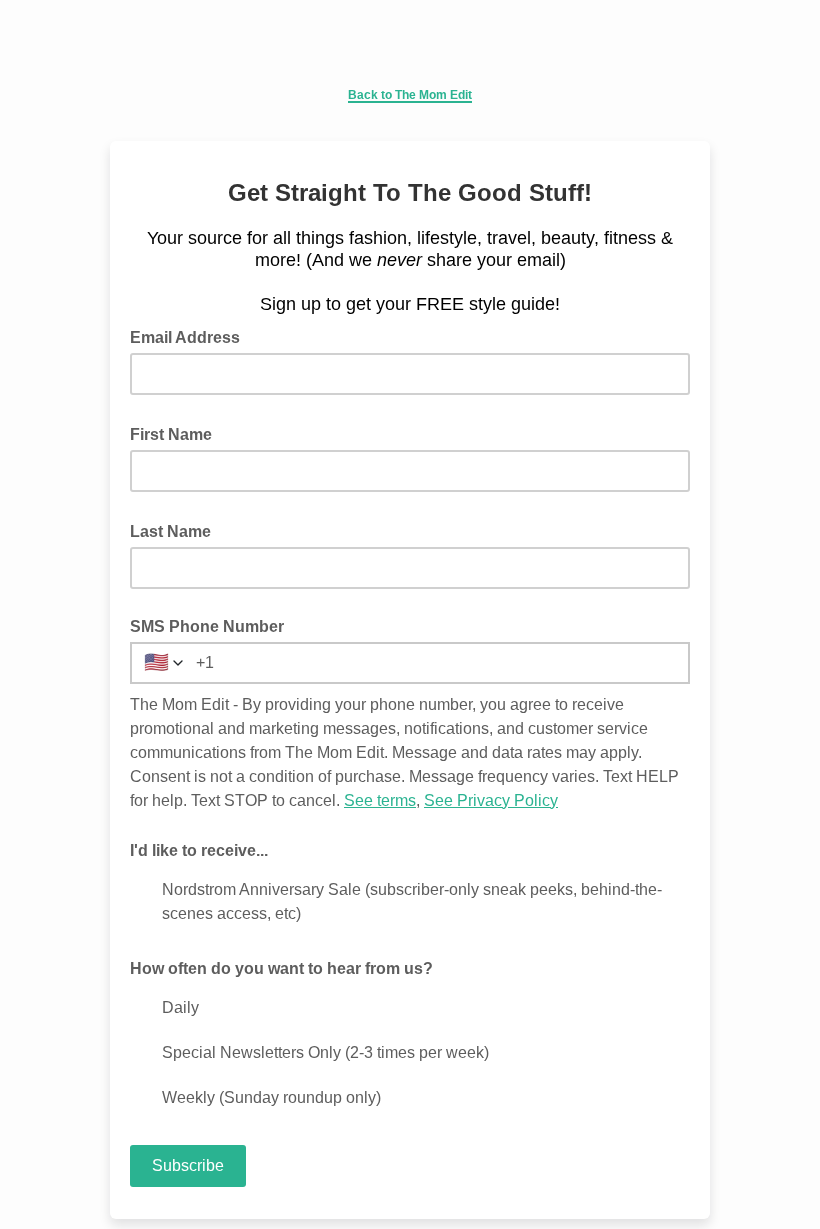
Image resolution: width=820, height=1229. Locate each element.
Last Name (176, 530)
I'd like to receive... (199, 850)
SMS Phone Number (207, 626)
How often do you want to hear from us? (281, 968)
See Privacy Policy (491, 800)
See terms (380, 800)
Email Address (191, 336)
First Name (177, 433)
